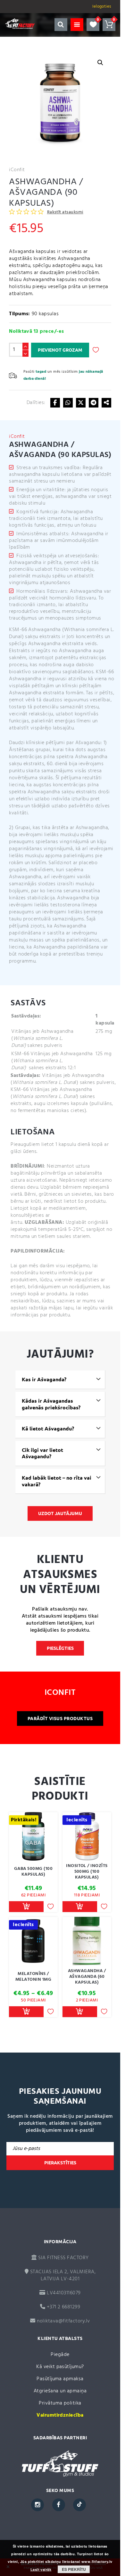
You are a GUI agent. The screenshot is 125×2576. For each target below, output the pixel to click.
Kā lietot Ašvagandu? (48, 1429)
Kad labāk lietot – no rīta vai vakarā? (57, 1481)
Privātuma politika (60, 2403)
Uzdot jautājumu (60, 1513)
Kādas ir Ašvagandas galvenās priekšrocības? (51, 1404)
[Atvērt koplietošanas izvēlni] (106, 403)
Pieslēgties (60, 1648)
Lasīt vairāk (41, 2570)
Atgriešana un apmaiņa (60, 2391)
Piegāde (60, 2355)
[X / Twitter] (81, 403)
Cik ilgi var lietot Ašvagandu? (42, 1453)
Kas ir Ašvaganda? (44, 1379)
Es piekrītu (74, 2569)
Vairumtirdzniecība (60, 2415)
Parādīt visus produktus (60, 1719)
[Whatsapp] (68, 403)
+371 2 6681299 (63, 2307)
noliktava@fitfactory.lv (63, 2321)
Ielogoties (102, 7)
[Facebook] (55, 403)
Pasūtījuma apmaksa (60, 2379)
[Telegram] (94, 403)
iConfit (17, 170)
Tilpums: (20, 314)
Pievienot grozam (60, 350)
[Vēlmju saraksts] (93, 25)
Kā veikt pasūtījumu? (60, 2367)
